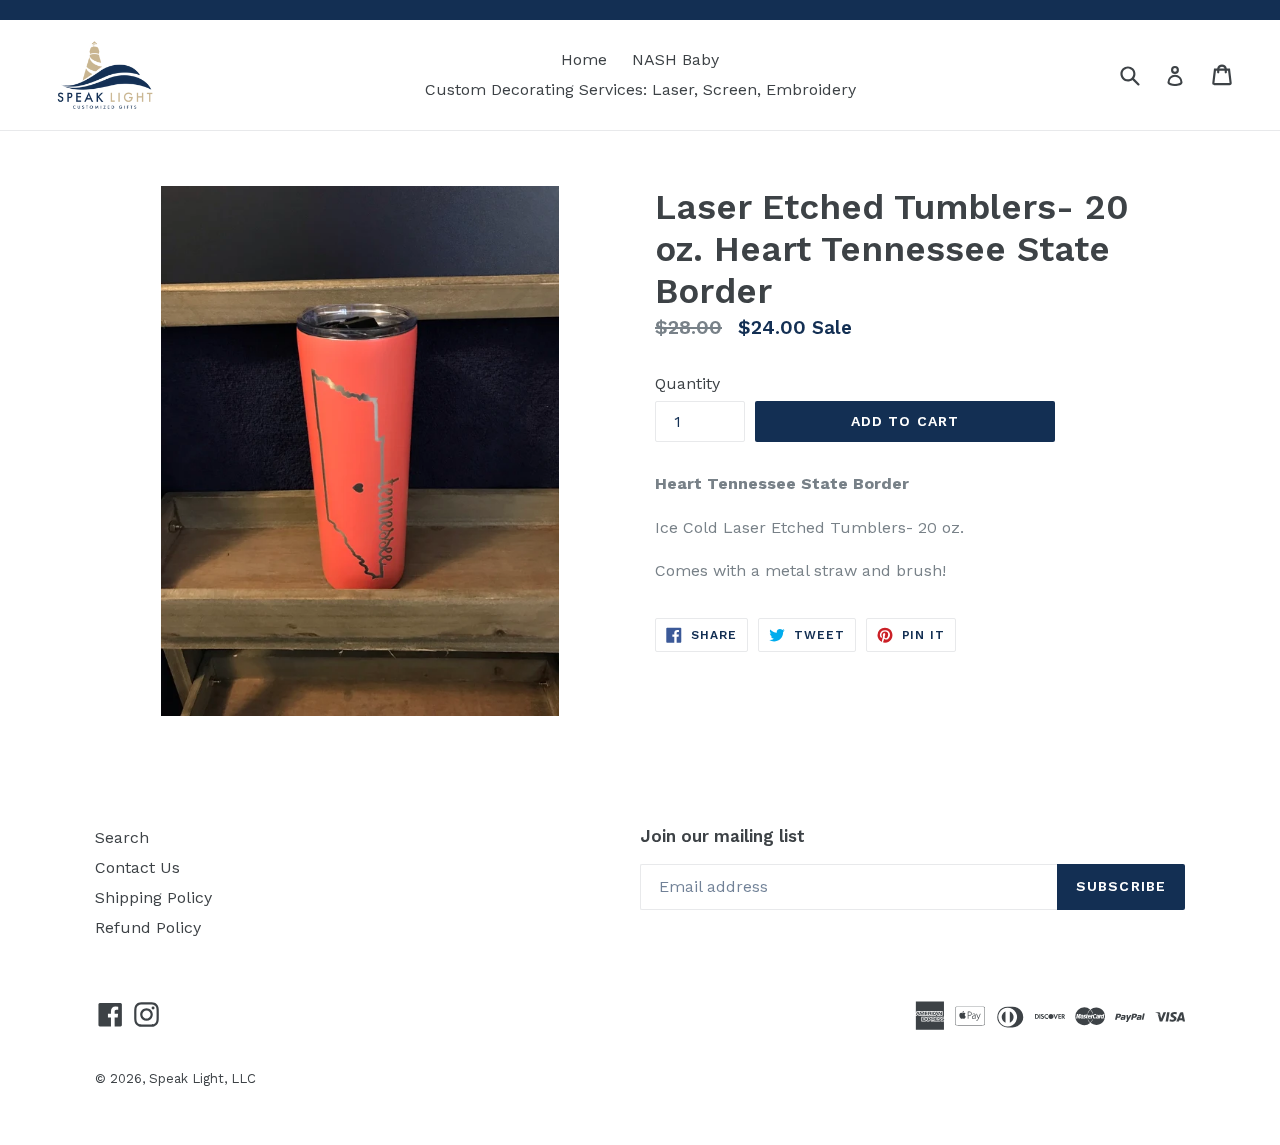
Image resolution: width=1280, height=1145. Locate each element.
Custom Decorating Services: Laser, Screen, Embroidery (640, 89)
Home (584, 59)
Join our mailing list (722, 836)
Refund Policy (148, 927)
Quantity (687, 383)
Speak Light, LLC (202, 1078)
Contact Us (137, 867)
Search (122, 837)
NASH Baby (675, 59)
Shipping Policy (153, 897)
